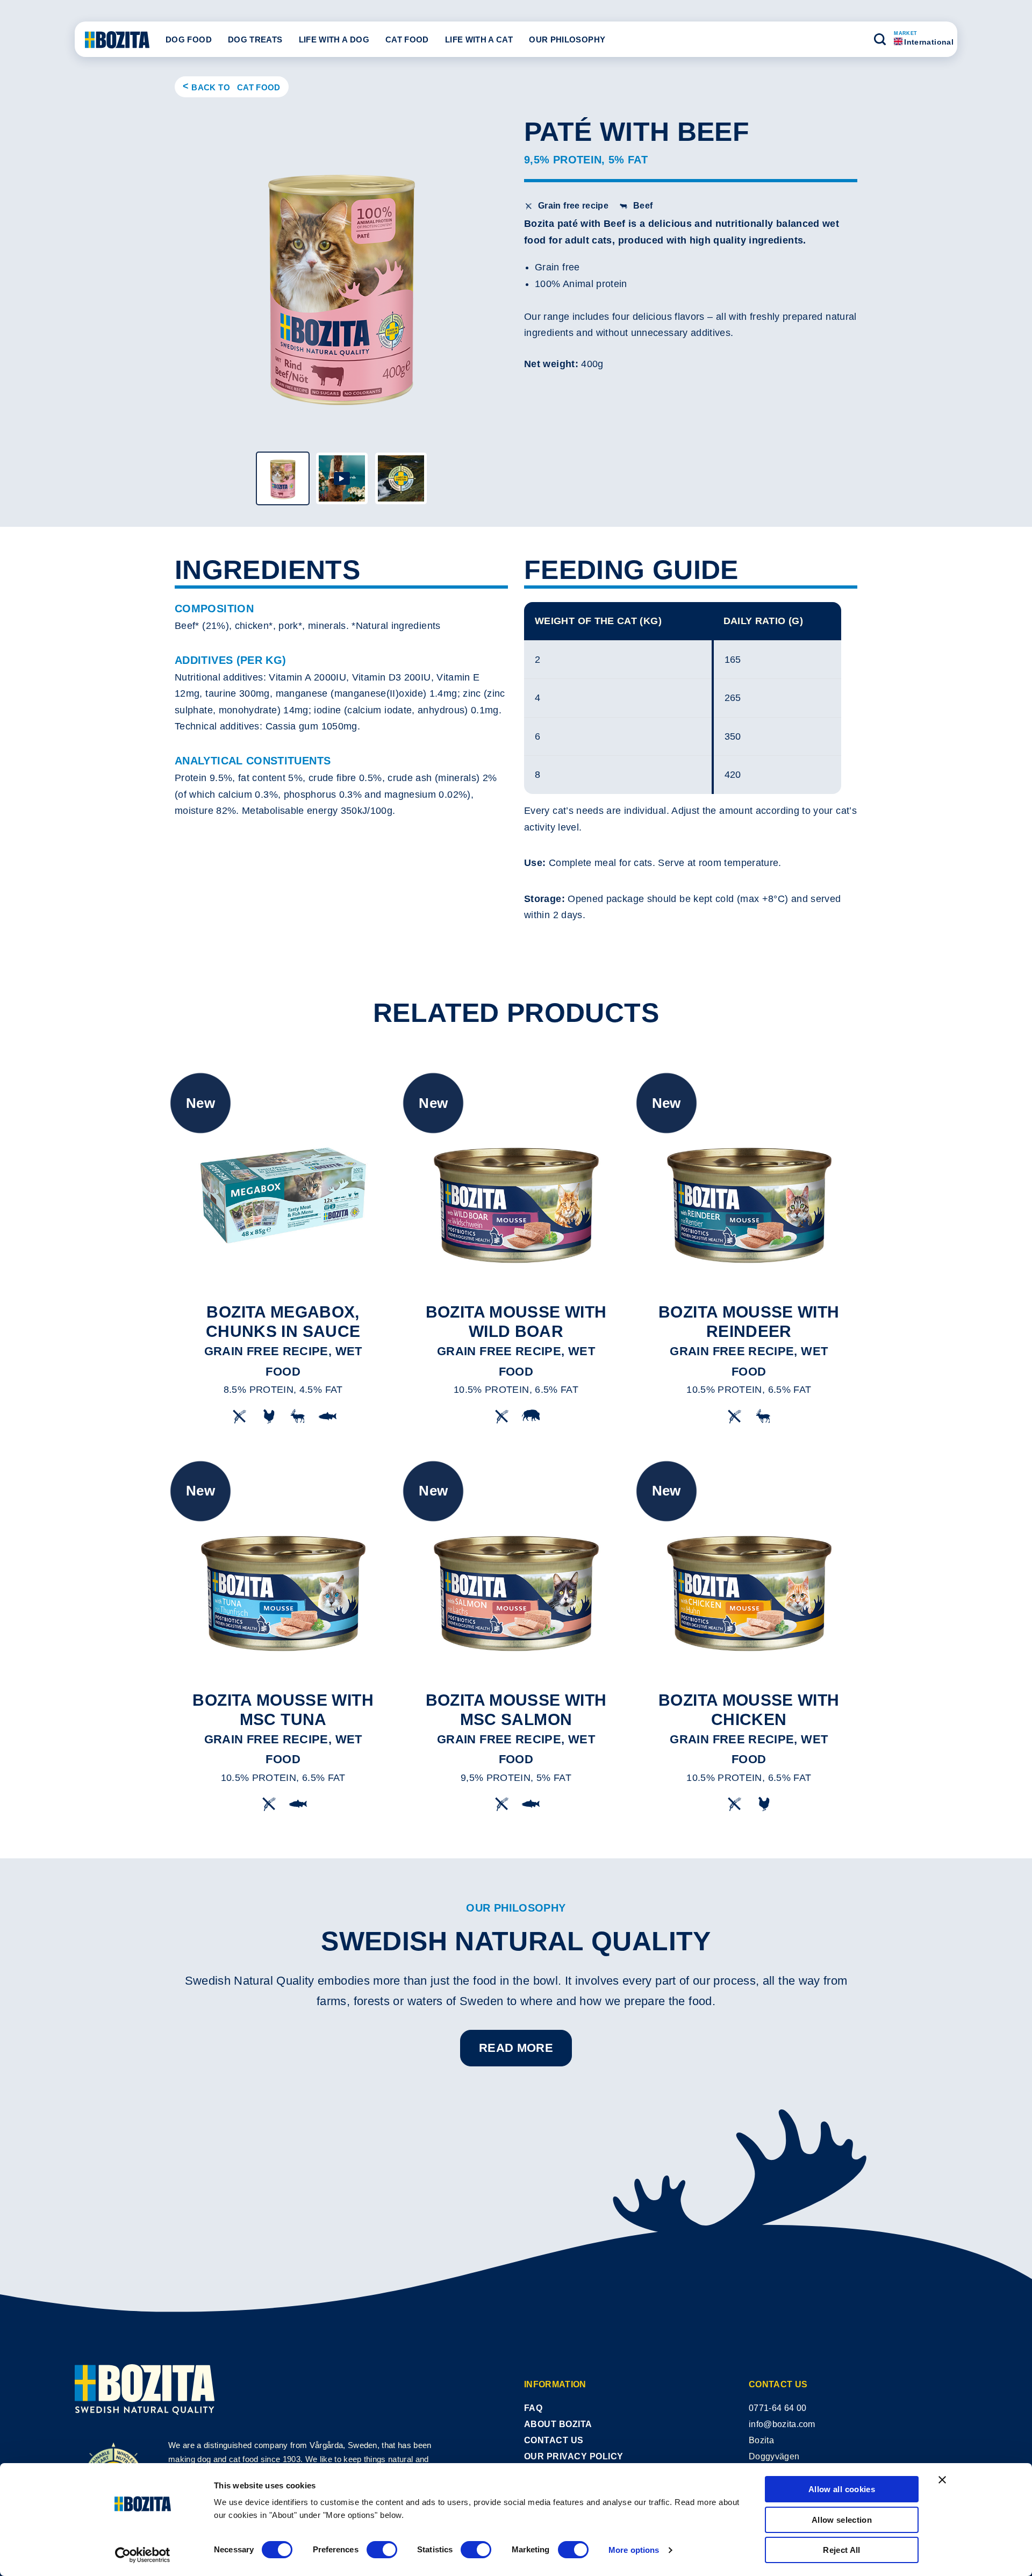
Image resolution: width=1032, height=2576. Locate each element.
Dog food (189, 40)
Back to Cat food (236, 87)
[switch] (382, 2550)
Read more (516, 2048)
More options (634, 2550)
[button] (880, 39)
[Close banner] (942, 2480)
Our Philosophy (567, 40)
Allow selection (842, 2520)
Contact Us (554, 2440)
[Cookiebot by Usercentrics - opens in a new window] (143, 2555)
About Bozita (558, 2424)
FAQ (533, 2408)
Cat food (407, 40)
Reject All (842, 2550)
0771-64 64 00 (777, 2408)
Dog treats (255, 40)
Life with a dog (334, 40)
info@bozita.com (782, 2424)
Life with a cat (479, 40)
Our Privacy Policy (574, 2456)
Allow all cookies (842, 2489)
